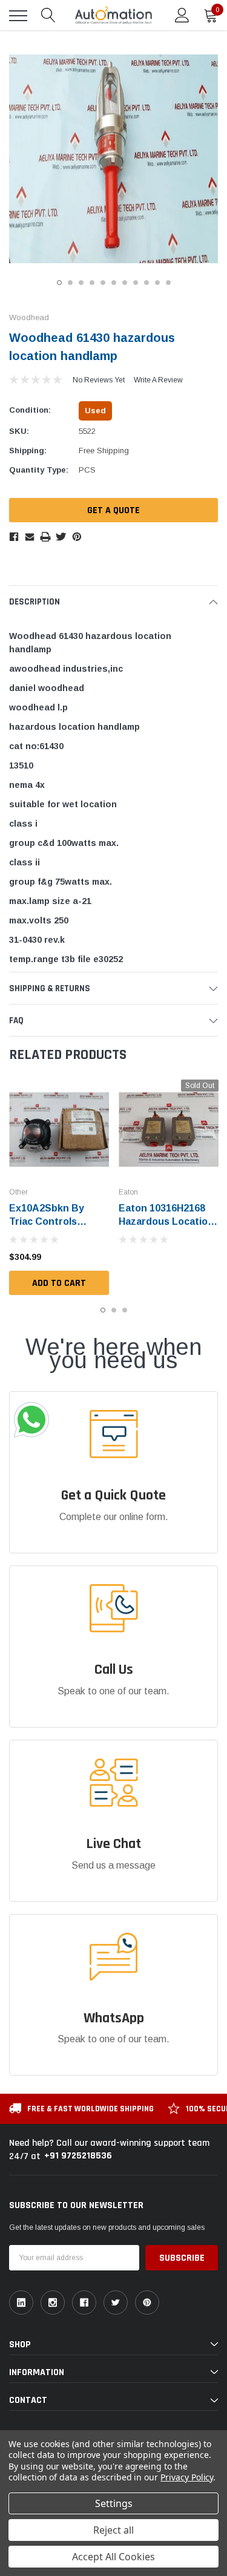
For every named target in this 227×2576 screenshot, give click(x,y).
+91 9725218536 (78, 2156)
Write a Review (158, 380)
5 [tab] (103, 283)
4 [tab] (92, 283)
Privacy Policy (187, 2477)
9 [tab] (146, 283)
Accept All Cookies (113, 2557)
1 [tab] (59, 283)
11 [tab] (168, 283)
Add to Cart (59, 1283)
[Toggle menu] (18, 16)
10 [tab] (157, 283)
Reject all (113, 2530)
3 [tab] (81, 283)
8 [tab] (136, 283)
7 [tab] (125, 283)
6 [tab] (114, 283)
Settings (114, 2503)
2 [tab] (70, 283)
